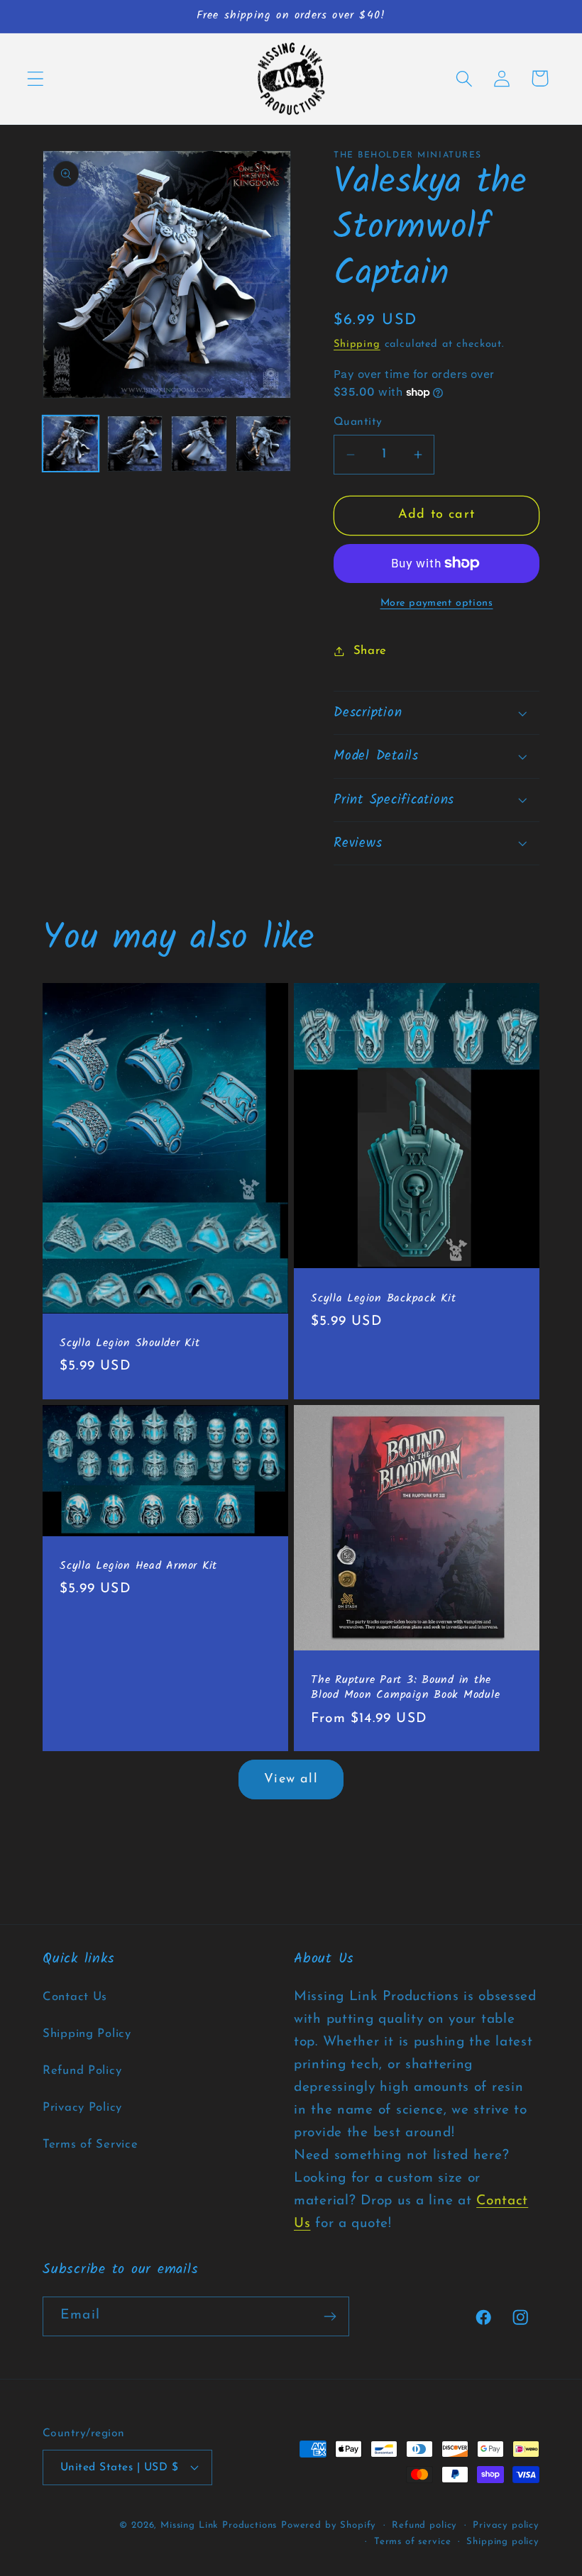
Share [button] (370, 651)
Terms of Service (90, 2144)
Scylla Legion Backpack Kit (384, 1299)
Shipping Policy (87, 2034)
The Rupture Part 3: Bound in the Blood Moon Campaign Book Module (405, 1688)
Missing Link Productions (219, 2525)
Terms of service (412, 2542)
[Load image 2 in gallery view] (135, 444)
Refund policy (424, 2525)
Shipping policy (503, 2542)
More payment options (437, 603)
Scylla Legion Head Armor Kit (138, 1566)
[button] (36, 78)
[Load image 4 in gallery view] (264, 444)
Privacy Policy (82, 2108)
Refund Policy (82, 2071)
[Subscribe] (330, 2316)
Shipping (357, 344)
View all (291, 1780)
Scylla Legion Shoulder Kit (130, 1344)
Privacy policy (506, 2525)
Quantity (358, 422)
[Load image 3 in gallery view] (199, 444)
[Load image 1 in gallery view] (71, 444)
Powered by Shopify (329, 2525)
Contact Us (75, 1997)
